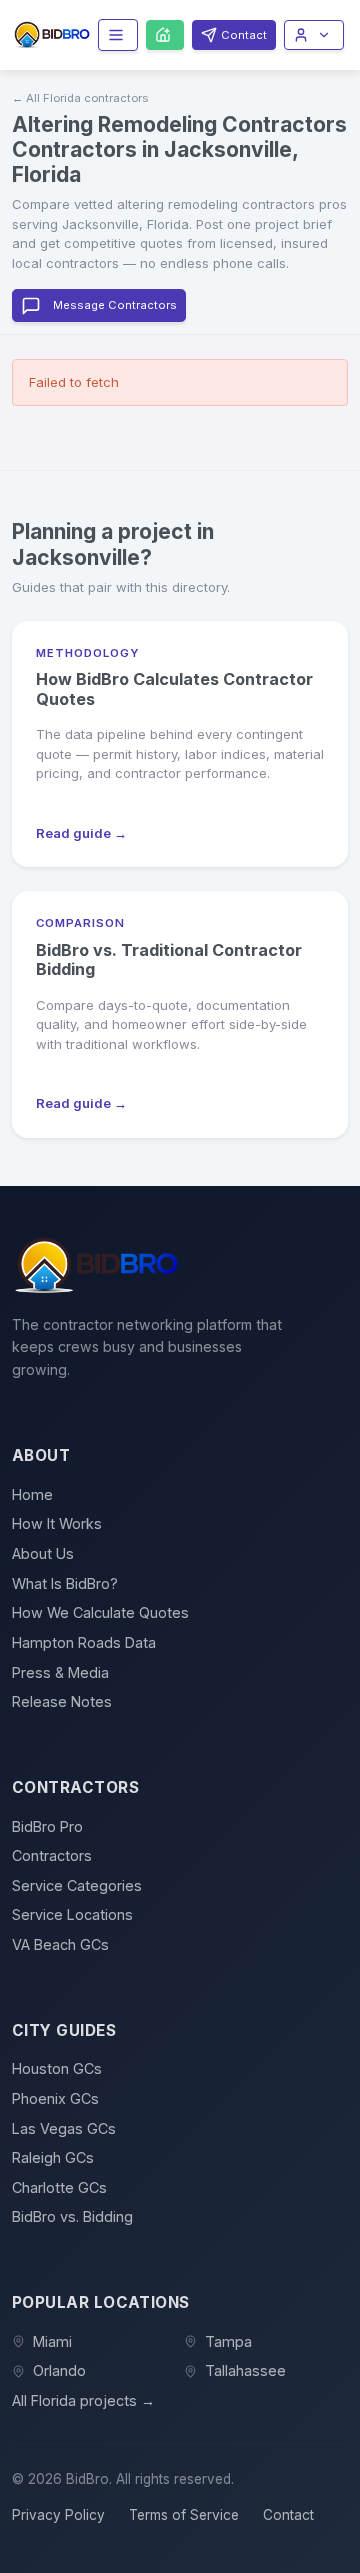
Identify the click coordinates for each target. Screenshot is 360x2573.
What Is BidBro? (65, 1583)
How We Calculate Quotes (100, 1612)
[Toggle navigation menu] (118, 34)
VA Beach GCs (60, 1944)
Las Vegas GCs (64, 2128)
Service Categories (77, 1885)
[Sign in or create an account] (314, 34)
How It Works (57, 1523)
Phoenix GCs (55, 2098)
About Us (43, 1553)
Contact (288, 2515)
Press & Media (60, 1672)
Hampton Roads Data (84, 1642)
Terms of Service (184, 2515)
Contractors (52, 1855)
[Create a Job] (165, 35)
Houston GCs (57, 2068)
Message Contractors (115, 305)
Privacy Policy (58, 2515)
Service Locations (72, 1914)
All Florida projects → (83, 2400)
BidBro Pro (47, 1826)
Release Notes (62, 1701)
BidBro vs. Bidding (72, 2216)
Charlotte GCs (59, 2187)
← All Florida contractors (80, 98)
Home (32, 1494)
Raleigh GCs (53, 2157)
